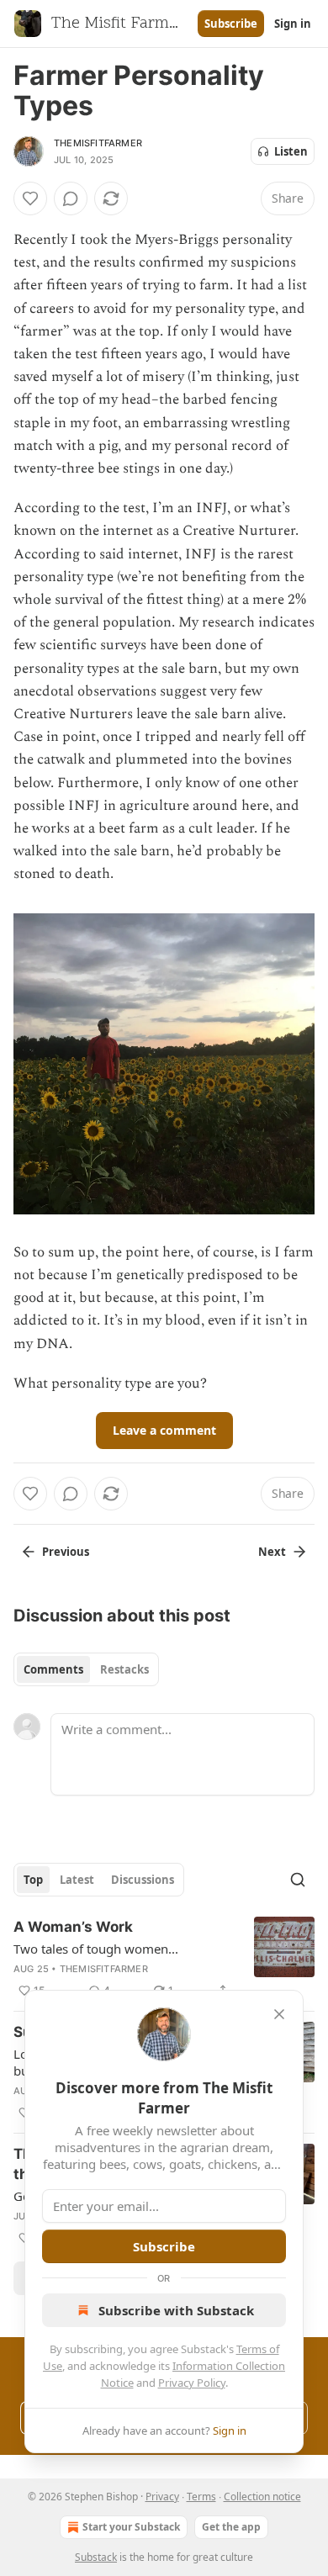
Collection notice (262, 2497)
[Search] (298, 1880)
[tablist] (86, 1669)
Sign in (293, 24)
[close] (279, 2014)
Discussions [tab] (143, 1880)
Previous (66, 1552)
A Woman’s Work (73, 1927)
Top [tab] (33, 1880)
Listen (291, 151)
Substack (96, 2557)
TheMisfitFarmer (98, 143)
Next (272, 1552)
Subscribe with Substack (176, 2310)
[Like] (30, 198)
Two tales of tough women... (96, 1949)
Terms (201, 2497)
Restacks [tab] (124, 1669)
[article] (164, 1959)
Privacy (162, 2497)
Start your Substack (131, 2527)
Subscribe (231, 24)
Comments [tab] (53, 1669)
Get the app (231, 2527)
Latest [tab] (77, 1880)
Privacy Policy (192, 2383)
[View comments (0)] (71, 198)
